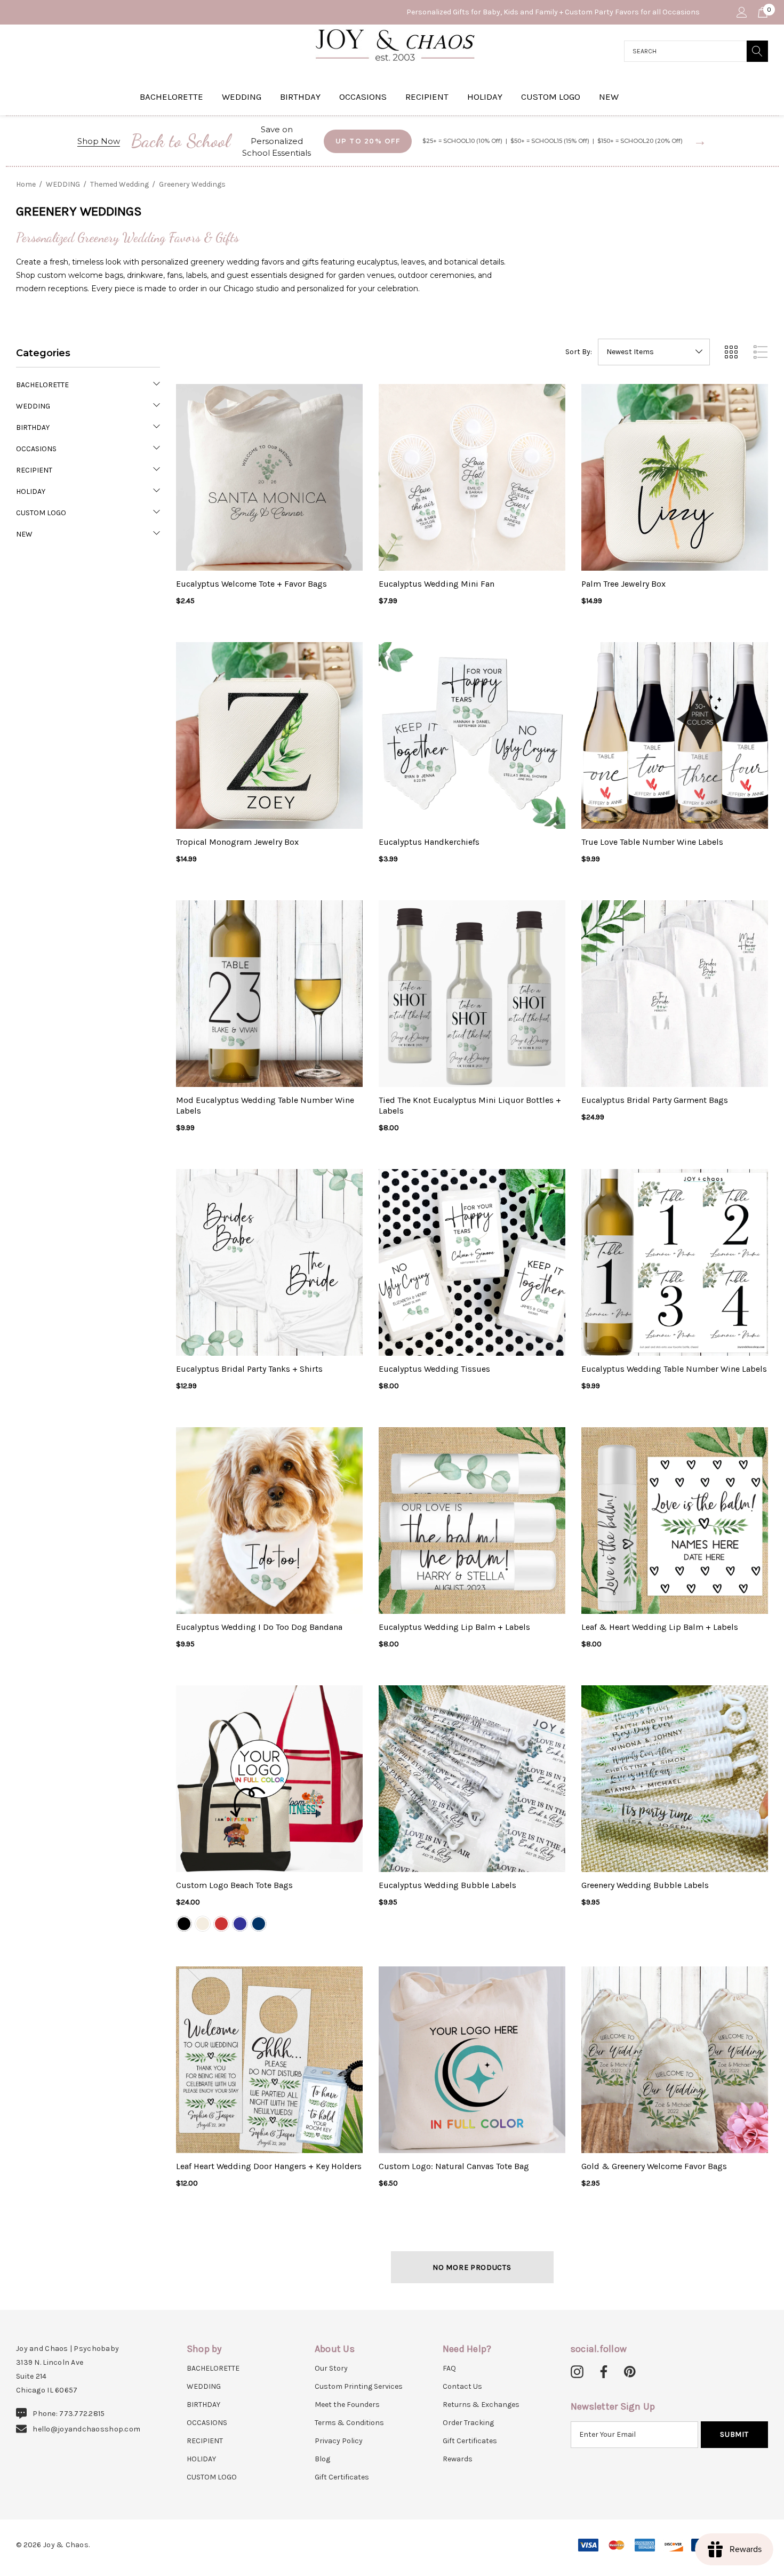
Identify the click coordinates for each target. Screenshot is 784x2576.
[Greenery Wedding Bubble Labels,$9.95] (675, 1779)
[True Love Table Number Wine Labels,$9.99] (675, 735)
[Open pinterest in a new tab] (630, 2372)
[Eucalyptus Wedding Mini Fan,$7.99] (472, 477)
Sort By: (579, 352)
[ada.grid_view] (731, 352)
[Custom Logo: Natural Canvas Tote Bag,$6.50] (472, 2060)
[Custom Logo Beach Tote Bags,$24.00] (269, 1779)
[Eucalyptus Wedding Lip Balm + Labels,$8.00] (472, 1521)
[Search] (757, 51)
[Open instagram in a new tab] (577, 2372)
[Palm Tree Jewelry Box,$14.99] (675, 477)
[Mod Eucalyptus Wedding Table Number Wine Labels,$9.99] (269, 994)
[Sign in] (741, 12)
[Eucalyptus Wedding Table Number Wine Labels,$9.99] (675, 1262)
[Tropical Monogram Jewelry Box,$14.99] (269, 735)
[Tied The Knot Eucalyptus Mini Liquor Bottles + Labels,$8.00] (472, 994)
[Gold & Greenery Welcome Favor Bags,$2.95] (675, 2060)
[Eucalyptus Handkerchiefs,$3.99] (472, 735)
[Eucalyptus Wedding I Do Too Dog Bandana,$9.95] (269, 1521)
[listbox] (654, 352)
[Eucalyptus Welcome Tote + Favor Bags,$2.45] (269, 477)
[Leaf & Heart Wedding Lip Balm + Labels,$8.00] (675, 1521)
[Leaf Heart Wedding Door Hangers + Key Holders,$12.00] (269, 2060)
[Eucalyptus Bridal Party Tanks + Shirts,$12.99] (269, 1262)
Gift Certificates (342, 2477)
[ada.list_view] (761, 352)
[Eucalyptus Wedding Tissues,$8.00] (472, 1262)
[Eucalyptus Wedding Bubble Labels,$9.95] (472, 1779)
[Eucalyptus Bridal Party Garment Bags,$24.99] (675, 994)
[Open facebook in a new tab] (602, 2372)
